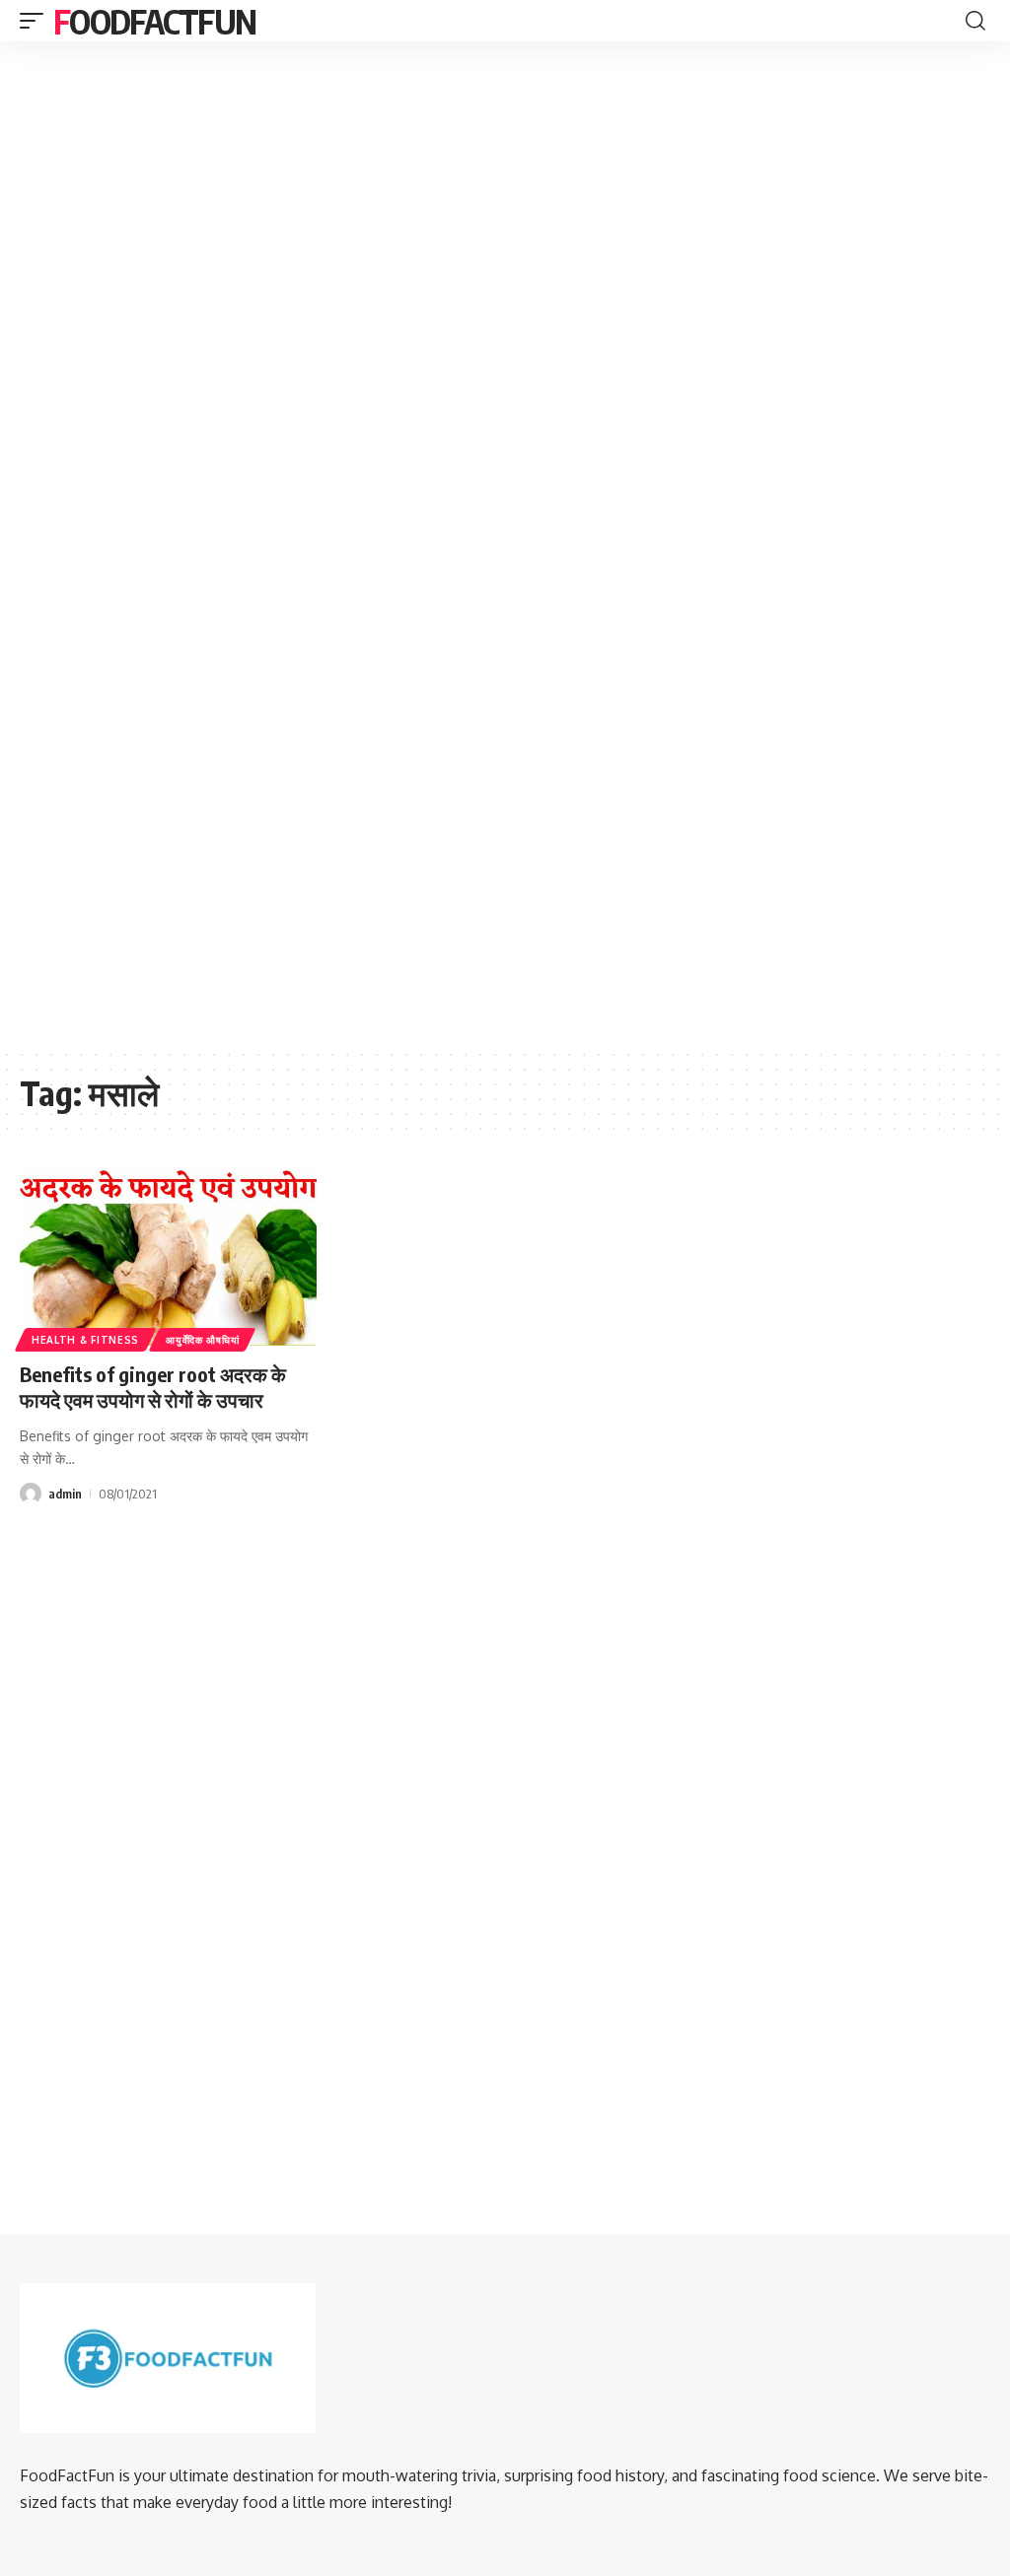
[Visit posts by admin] (31, 1494)
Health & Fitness (85, 1340)
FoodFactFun (154, 21)
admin (65, 1494)
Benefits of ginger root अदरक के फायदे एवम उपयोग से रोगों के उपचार (153, 1387)
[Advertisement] (505, 201)
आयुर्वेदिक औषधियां (202, 1340)
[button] (36, 21)
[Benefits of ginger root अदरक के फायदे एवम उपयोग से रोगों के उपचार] (168, 1256)
